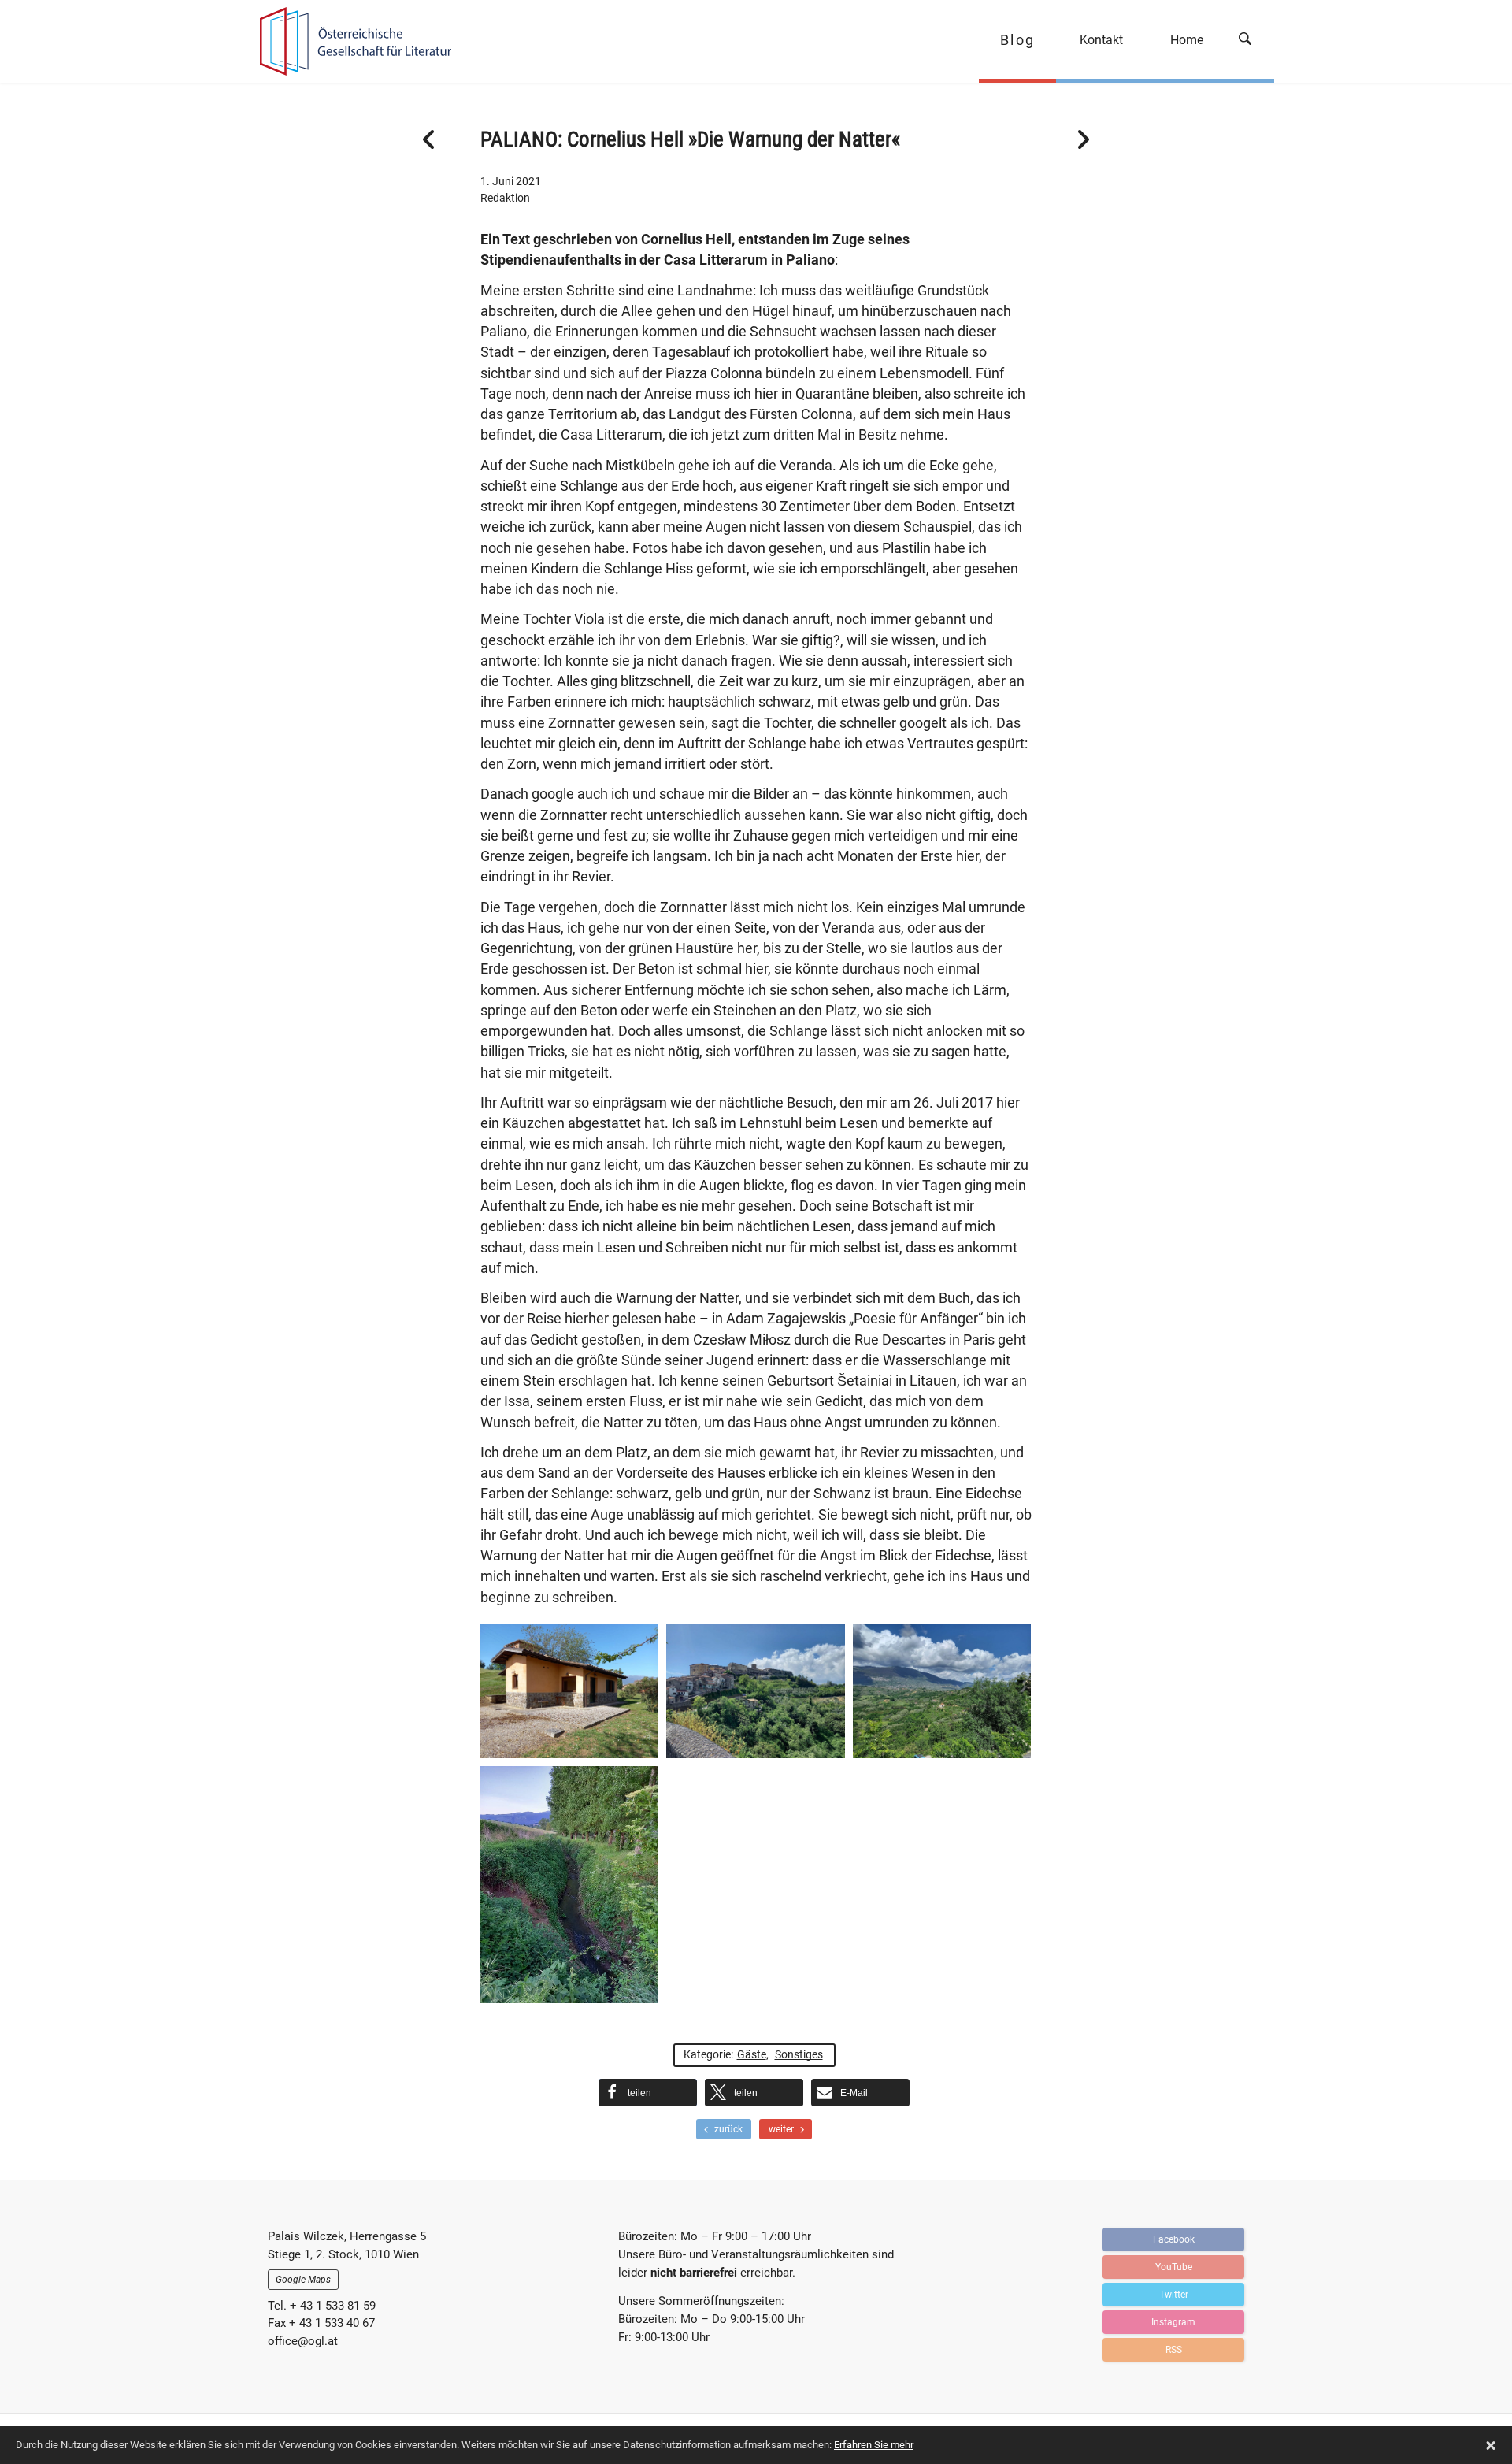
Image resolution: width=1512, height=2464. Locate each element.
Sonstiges (799, 2054)
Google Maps (303, 2280)
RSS (1174, 2350)
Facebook (1174, 2239)
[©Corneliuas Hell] (755, 1691)
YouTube (1174, 2267)
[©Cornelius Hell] (569, 1691)
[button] (648, 2093)
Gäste (752, 2054)
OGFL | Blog (348, 41)
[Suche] (1251, 41)
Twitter (1174, 2295)
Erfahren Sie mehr (874, 2445)
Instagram (1173, 2322)
